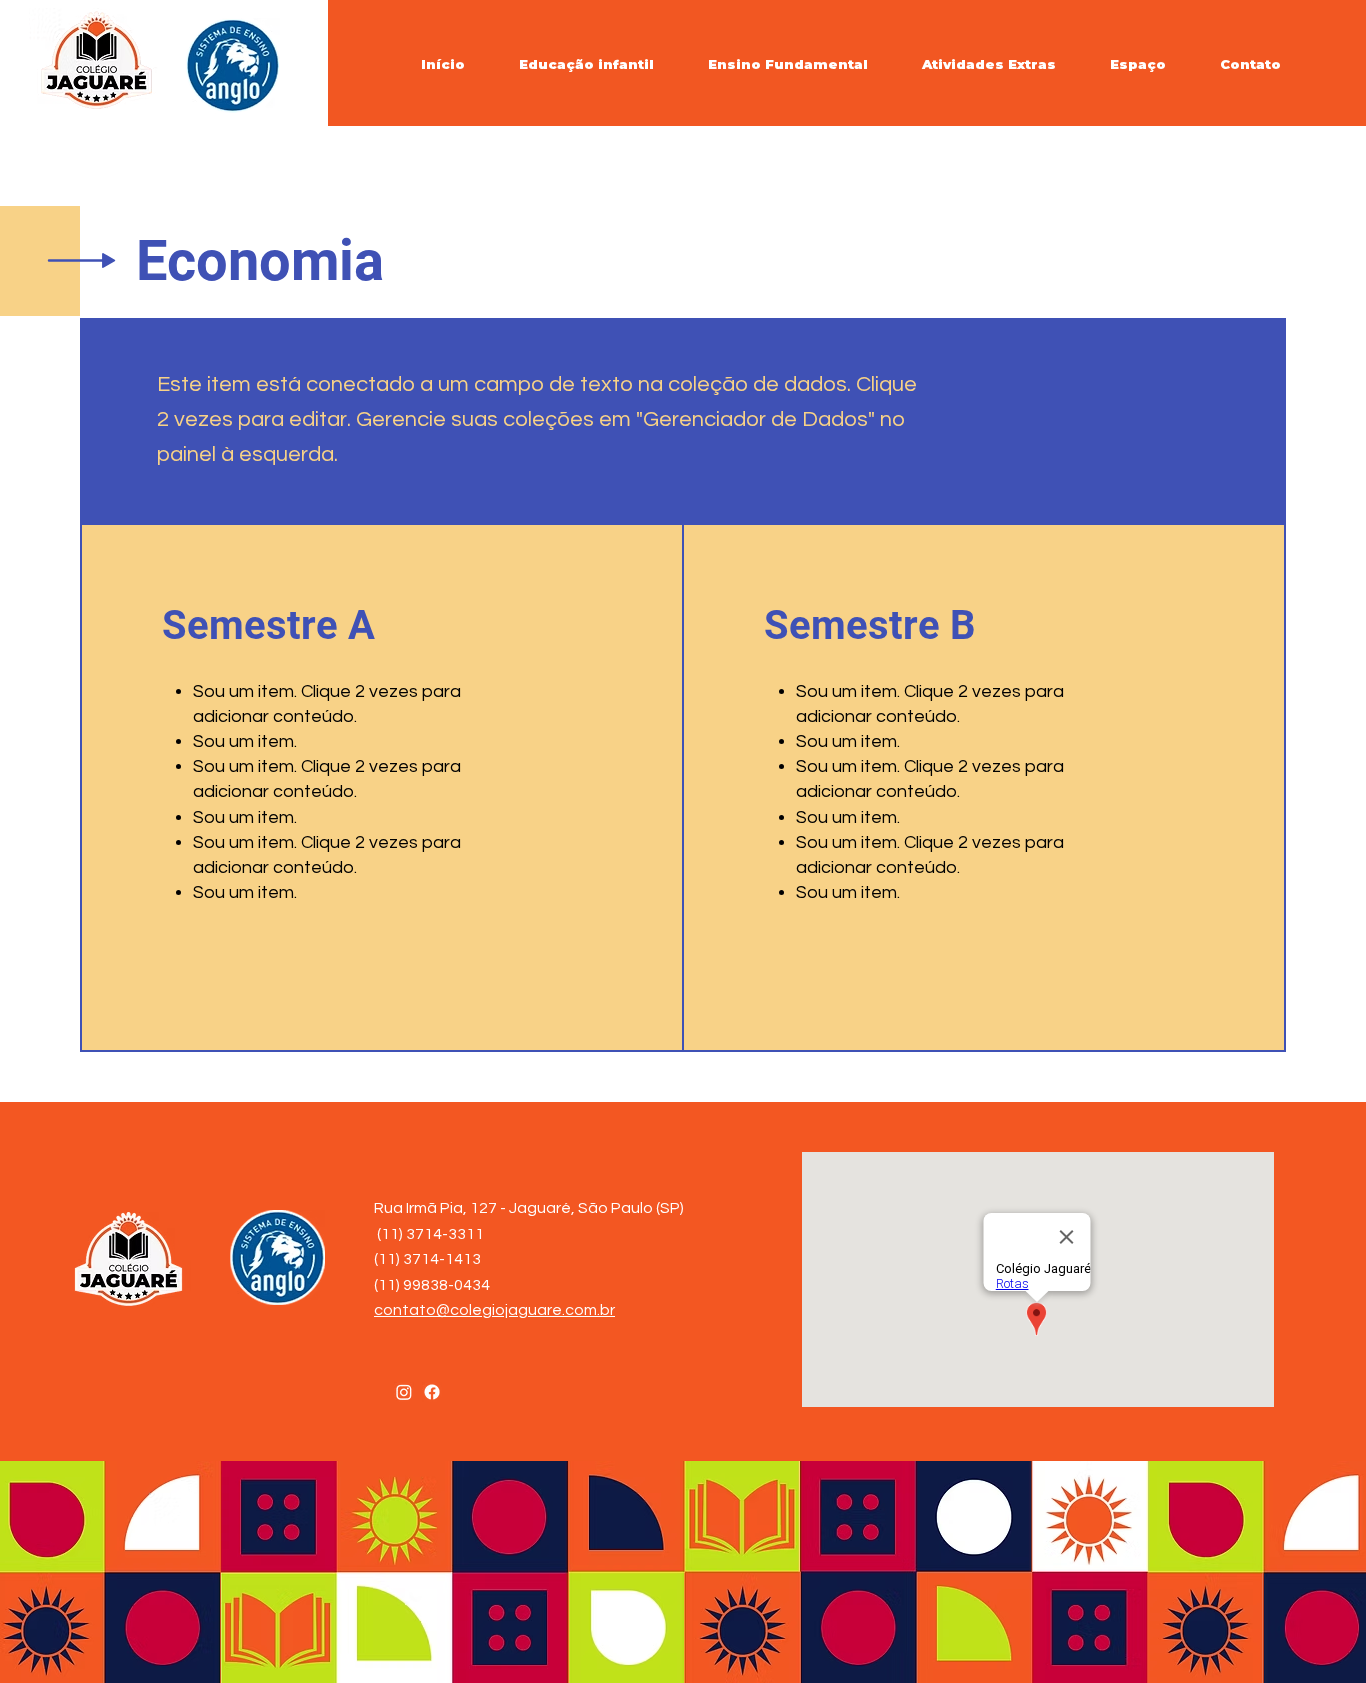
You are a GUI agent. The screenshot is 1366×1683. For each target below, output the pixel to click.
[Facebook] (432, 1392)
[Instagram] (404, 1392)
